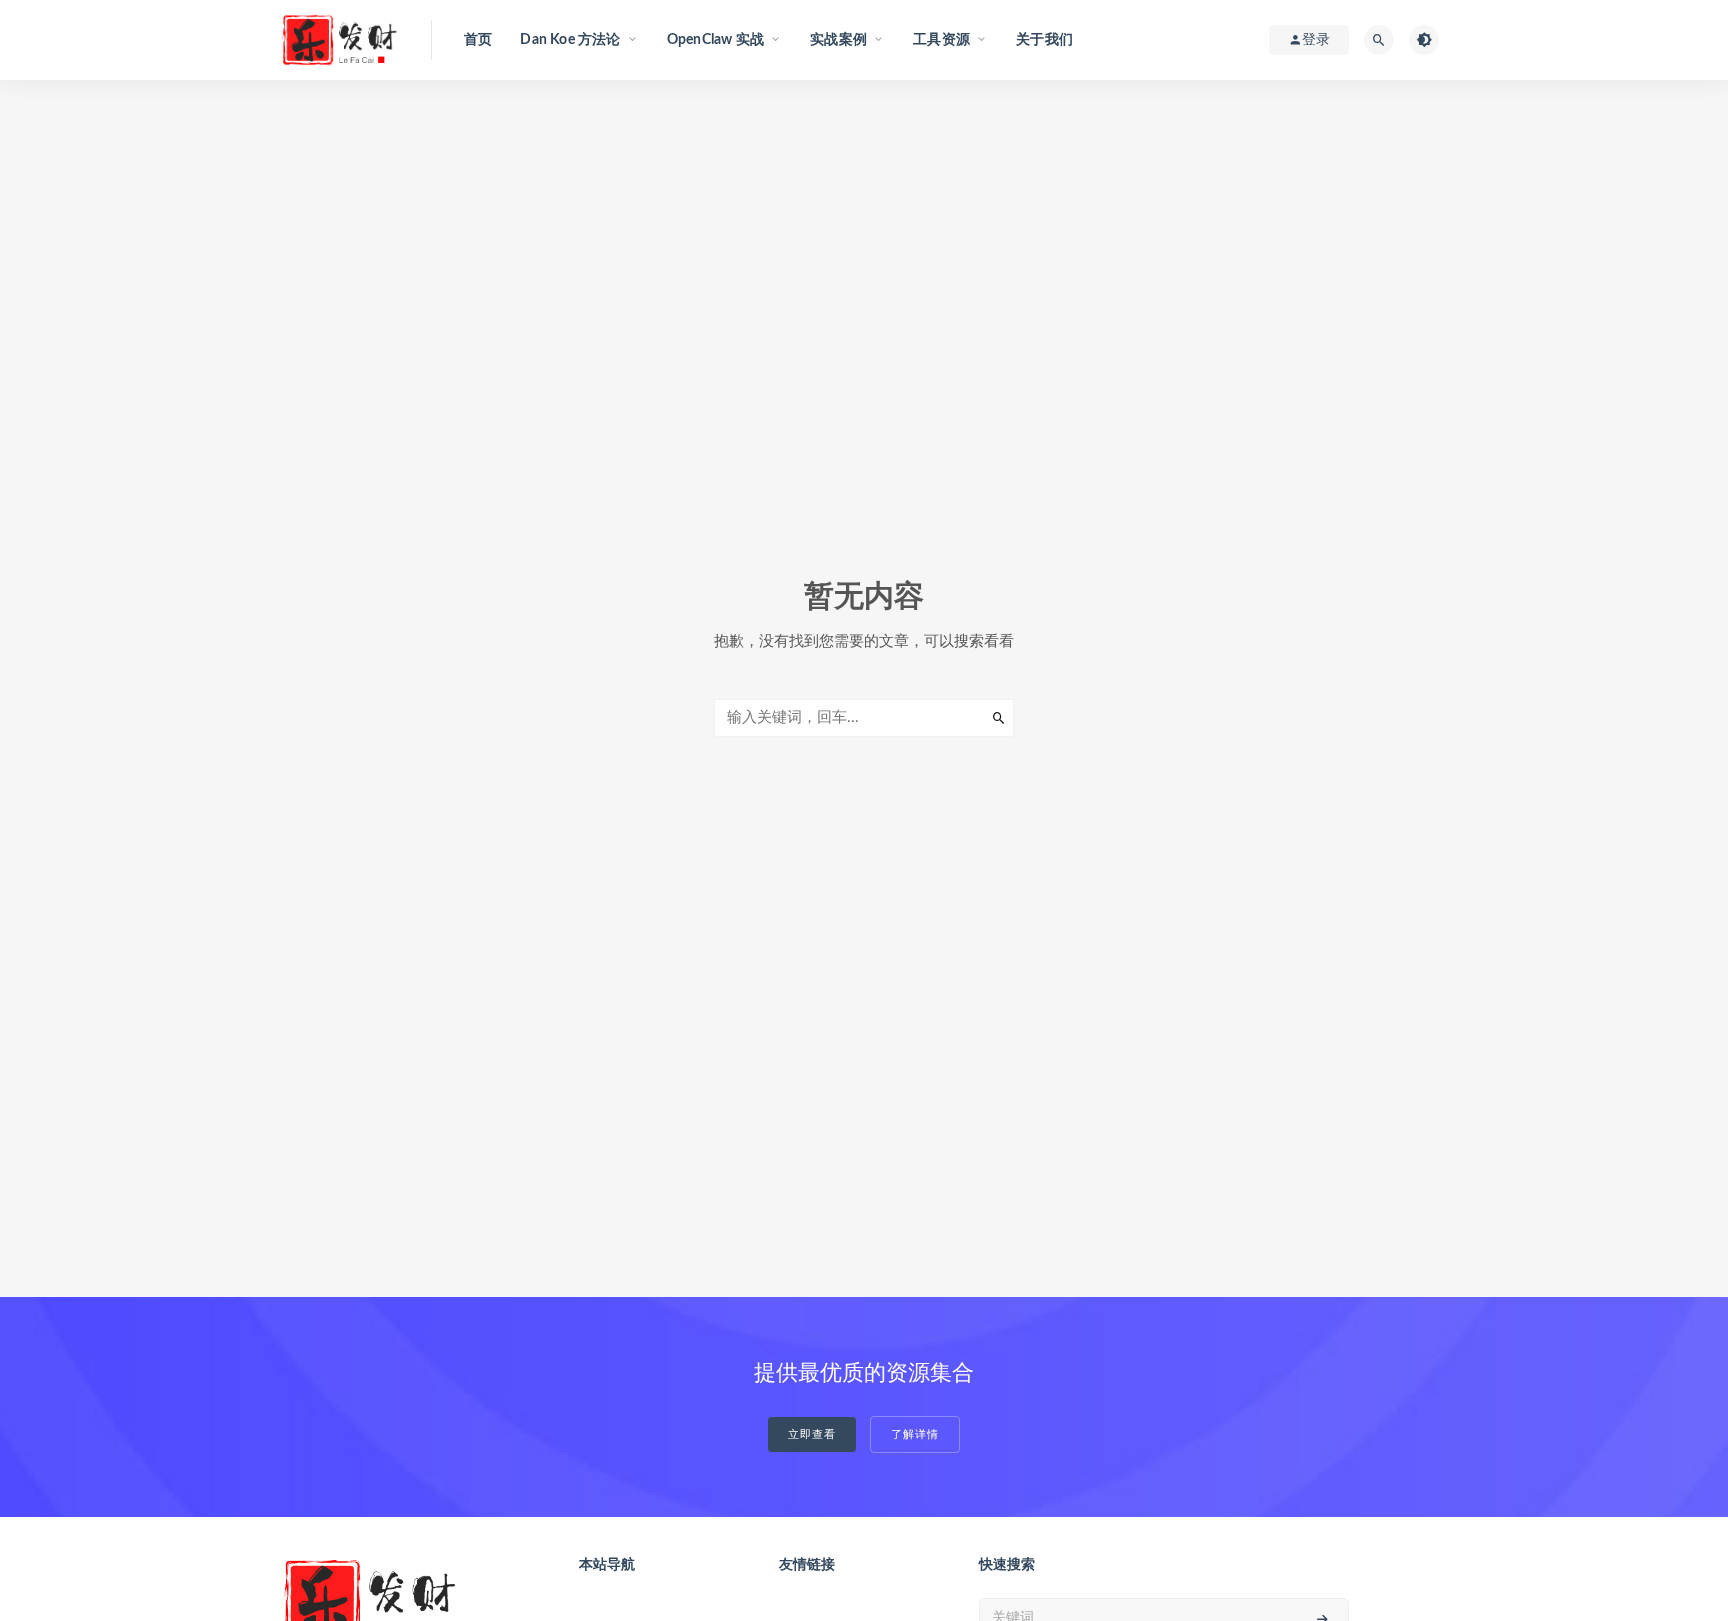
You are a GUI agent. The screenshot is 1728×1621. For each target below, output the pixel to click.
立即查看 (812, 1434)
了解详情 (915, 1434)
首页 (478, 40)
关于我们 (1044, 40)
